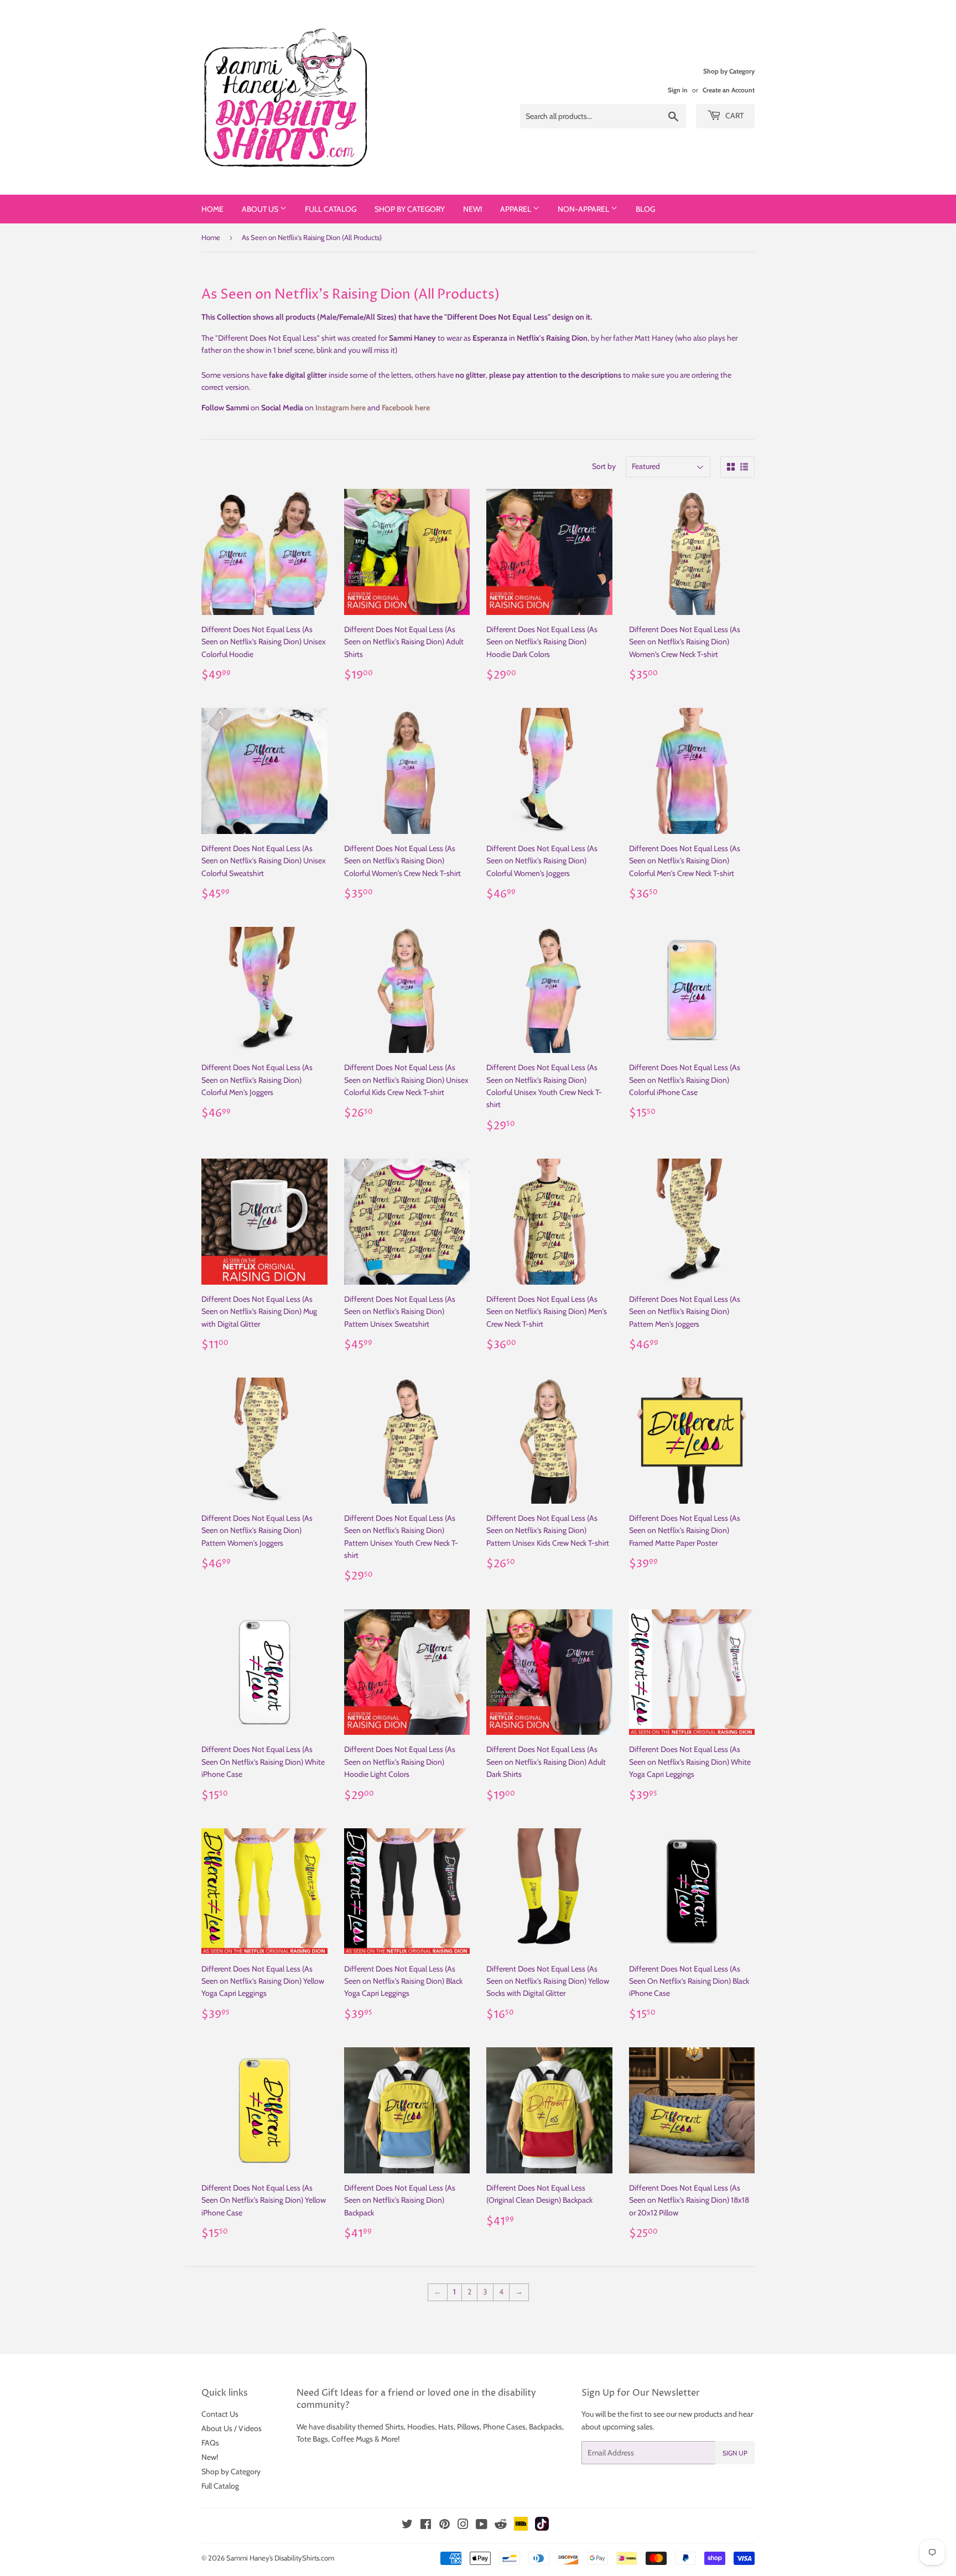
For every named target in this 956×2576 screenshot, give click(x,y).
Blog (645, 209)
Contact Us (220, 2414)
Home (212, 209)
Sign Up (735, 2453)
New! (472, 209)
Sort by (604, 466)
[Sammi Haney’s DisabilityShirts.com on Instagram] (463, 2526)
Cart (734, 116)
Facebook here (406, 408)
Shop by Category (410, 209)
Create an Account (729, 90)
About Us (261, 209)
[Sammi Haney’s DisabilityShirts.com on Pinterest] (445, 2526)
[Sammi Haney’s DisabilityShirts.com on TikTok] (542, 2528)
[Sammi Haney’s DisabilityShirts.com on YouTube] (482, 2526)
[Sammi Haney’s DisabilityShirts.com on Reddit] (501, 2527)
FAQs (210, 2443)
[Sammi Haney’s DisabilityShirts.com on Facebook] (426, 2526)
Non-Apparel (584, 209)
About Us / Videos (232, 2428)
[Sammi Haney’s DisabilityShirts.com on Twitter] (407, 2526)
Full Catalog (331, 209)
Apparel (516, 209)
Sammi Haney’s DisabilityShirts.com (280, 2558)
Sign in (678, 90)
